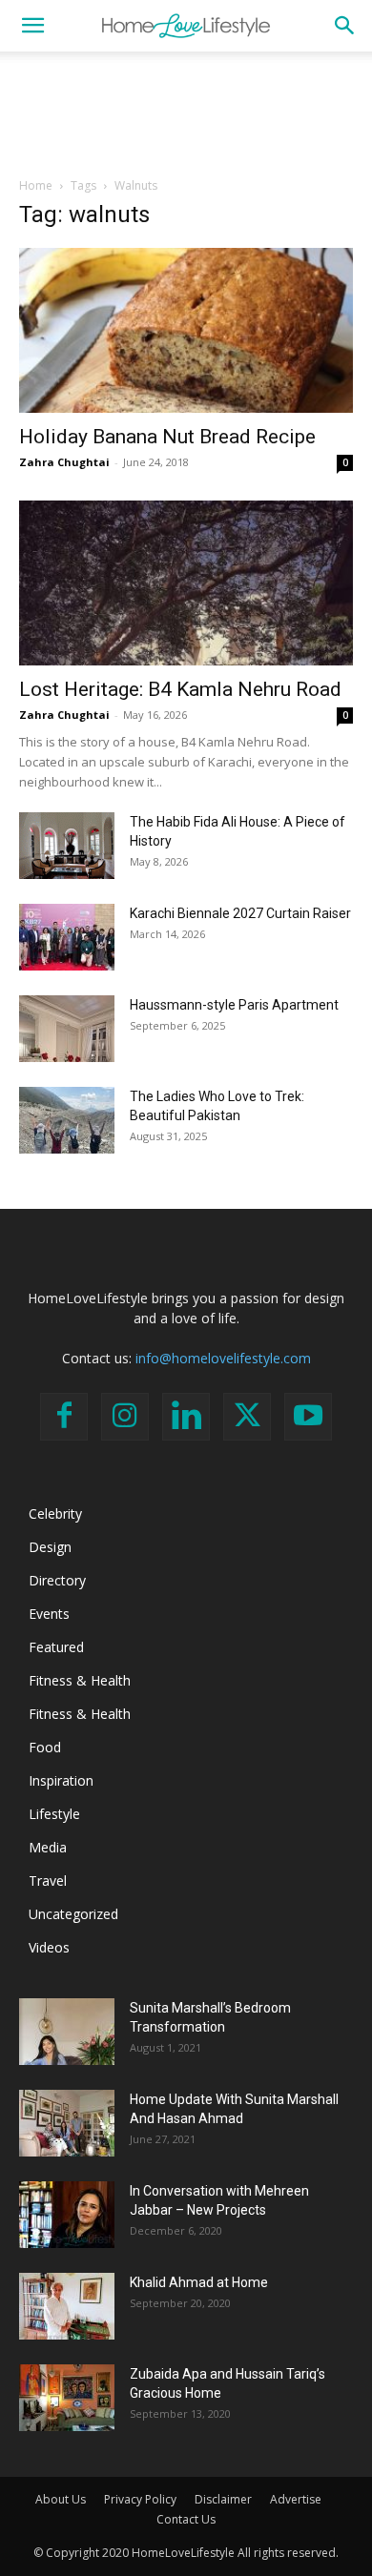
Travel (48, 1881)
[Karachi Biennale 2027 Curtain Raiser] (67, 937)
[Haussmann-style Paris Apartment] (67, 1029)
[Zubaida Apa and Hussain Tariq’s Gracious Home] (67, 2398)
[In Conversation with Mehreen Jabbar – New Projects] (67, 2215)
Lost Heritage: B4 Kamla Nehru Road (180, 689)
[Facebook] (64, 1417)
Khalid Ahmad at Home (199, 2282)
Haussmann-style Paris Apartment (234, 1005)
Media (48, 1847)
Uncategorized (73, 1914)
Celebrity (55, 1513)
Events (49, 1614)
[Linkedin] (186, 1417)
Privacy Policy (140, 2499)
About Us (61, 2499)
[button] (32, 26)
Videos (49, 1947)
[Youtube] (308, 1417)
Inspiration (61, 1780)
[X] (247, 1417)
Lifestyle (54, 1814)
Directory (57, 1580)
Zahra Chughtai (64, 462)
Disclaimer (223, 2499)
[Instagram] (125, 1417)
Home (36, 185)
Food (45, 1747)
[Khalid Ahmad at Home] (67, 2306)
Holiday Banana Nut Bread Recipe (167, 437)
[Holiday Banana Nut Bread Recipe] (186, 330)
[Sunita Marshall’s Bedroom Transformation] (67, 2032)
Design (50, 1547)
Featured (56, 1647)
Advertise (296, 2499)
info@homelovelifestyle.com (223, 1358)
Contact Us (186, 2519)
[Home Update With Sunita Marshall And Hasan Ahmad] (67, 2123)
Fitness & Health (80, 1680)
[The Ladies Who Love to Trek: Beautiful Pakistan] (67, 1120)
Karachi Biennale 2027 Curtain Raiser (240, 913)
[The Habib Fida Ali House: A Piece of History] (67, 846)
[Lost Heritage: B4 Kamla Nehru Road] (186, 583)
